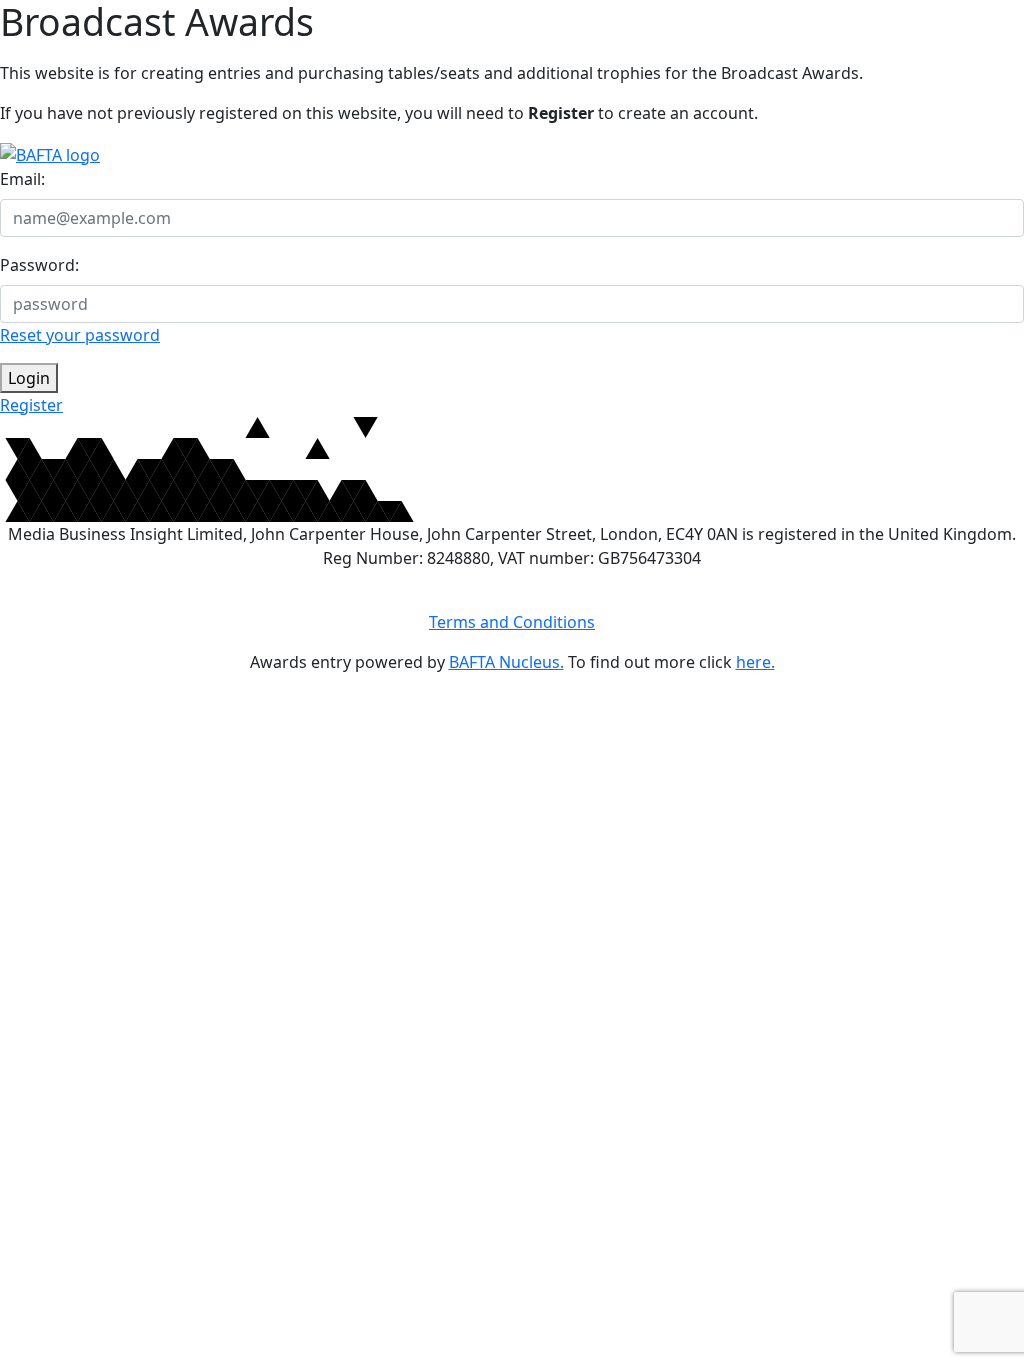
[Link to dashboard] (50, 153)
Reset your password (80, 335)
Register (31, 405)
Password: (39, 265)
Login (29, 378)
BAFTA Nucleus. (506, 662)
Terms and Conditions (512, 622)
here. (755, 662)
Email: (22, 179)
